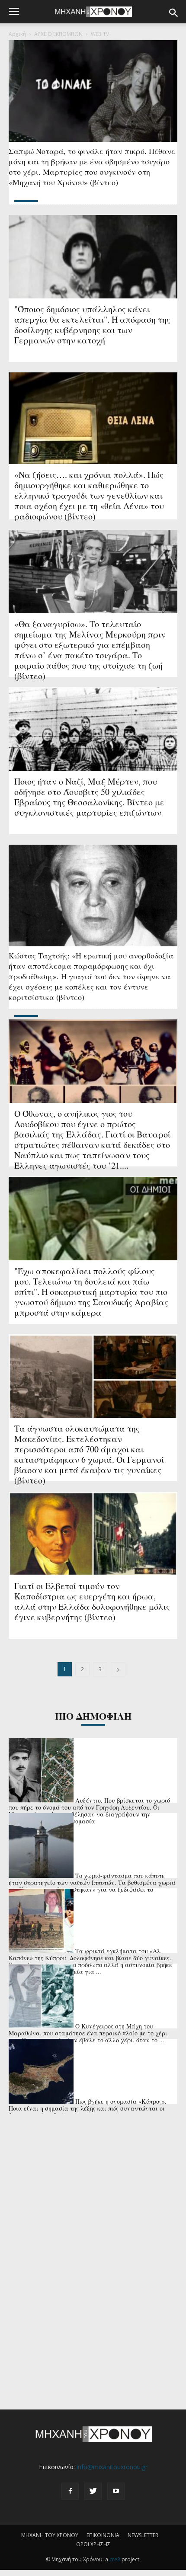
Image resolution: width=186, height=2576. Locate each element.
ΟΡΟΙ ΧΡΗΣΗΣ (93, 2544)
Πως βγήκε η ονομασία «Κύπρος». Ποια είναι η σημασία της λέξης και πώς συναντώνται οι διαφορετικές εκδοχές (88, 2108)
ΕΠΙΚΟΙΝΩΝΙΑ (103, 2535)
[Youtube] (116, 2491)
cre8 (115, 2559)
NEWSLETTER (143, 2535)
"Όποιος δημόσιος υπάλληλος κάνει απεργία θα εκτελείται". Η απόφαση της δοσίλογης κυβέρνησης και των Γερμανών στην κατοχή (92, 325)
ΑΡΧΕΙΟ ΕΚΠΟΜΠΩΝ (58, 34)
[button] (174, 13)
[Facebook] (70, 2491)
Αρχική (17, 34)
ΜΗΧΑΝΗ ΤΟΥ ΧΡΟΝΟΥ (50, 2535)
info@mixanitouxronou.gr (112, 2467)
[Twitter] (93, 2491)
